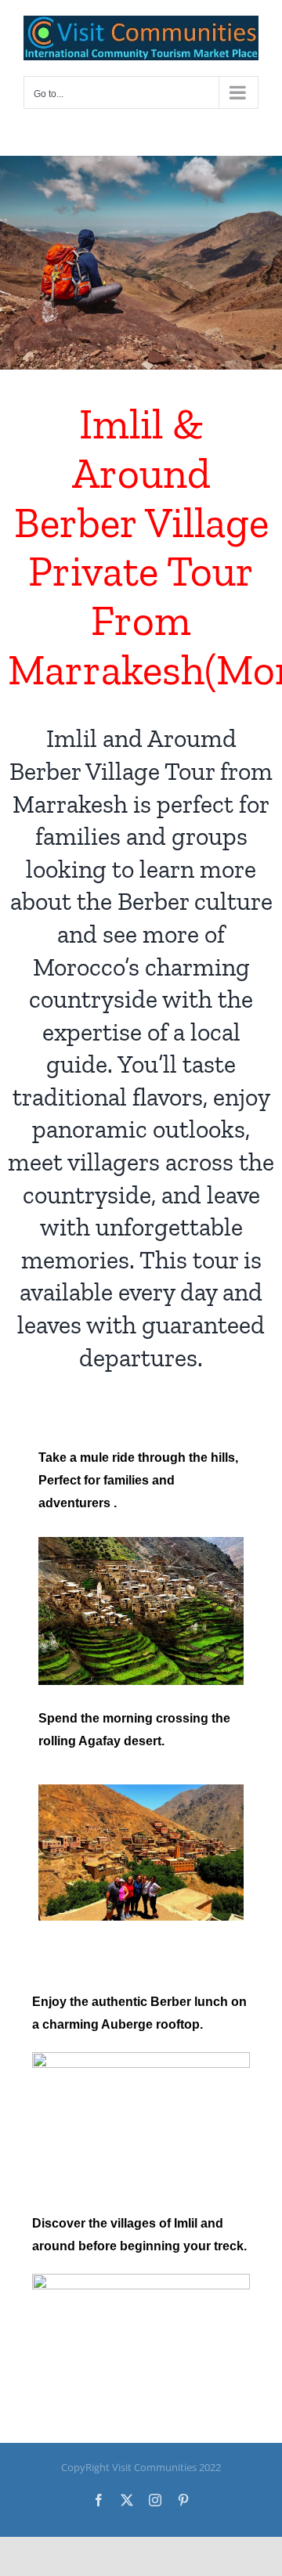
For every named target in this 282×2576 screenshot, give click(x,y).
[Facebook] (99, 2500)
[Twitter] (127, 2500)
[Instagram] (155, 2500)
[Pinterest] (183, 2500)
